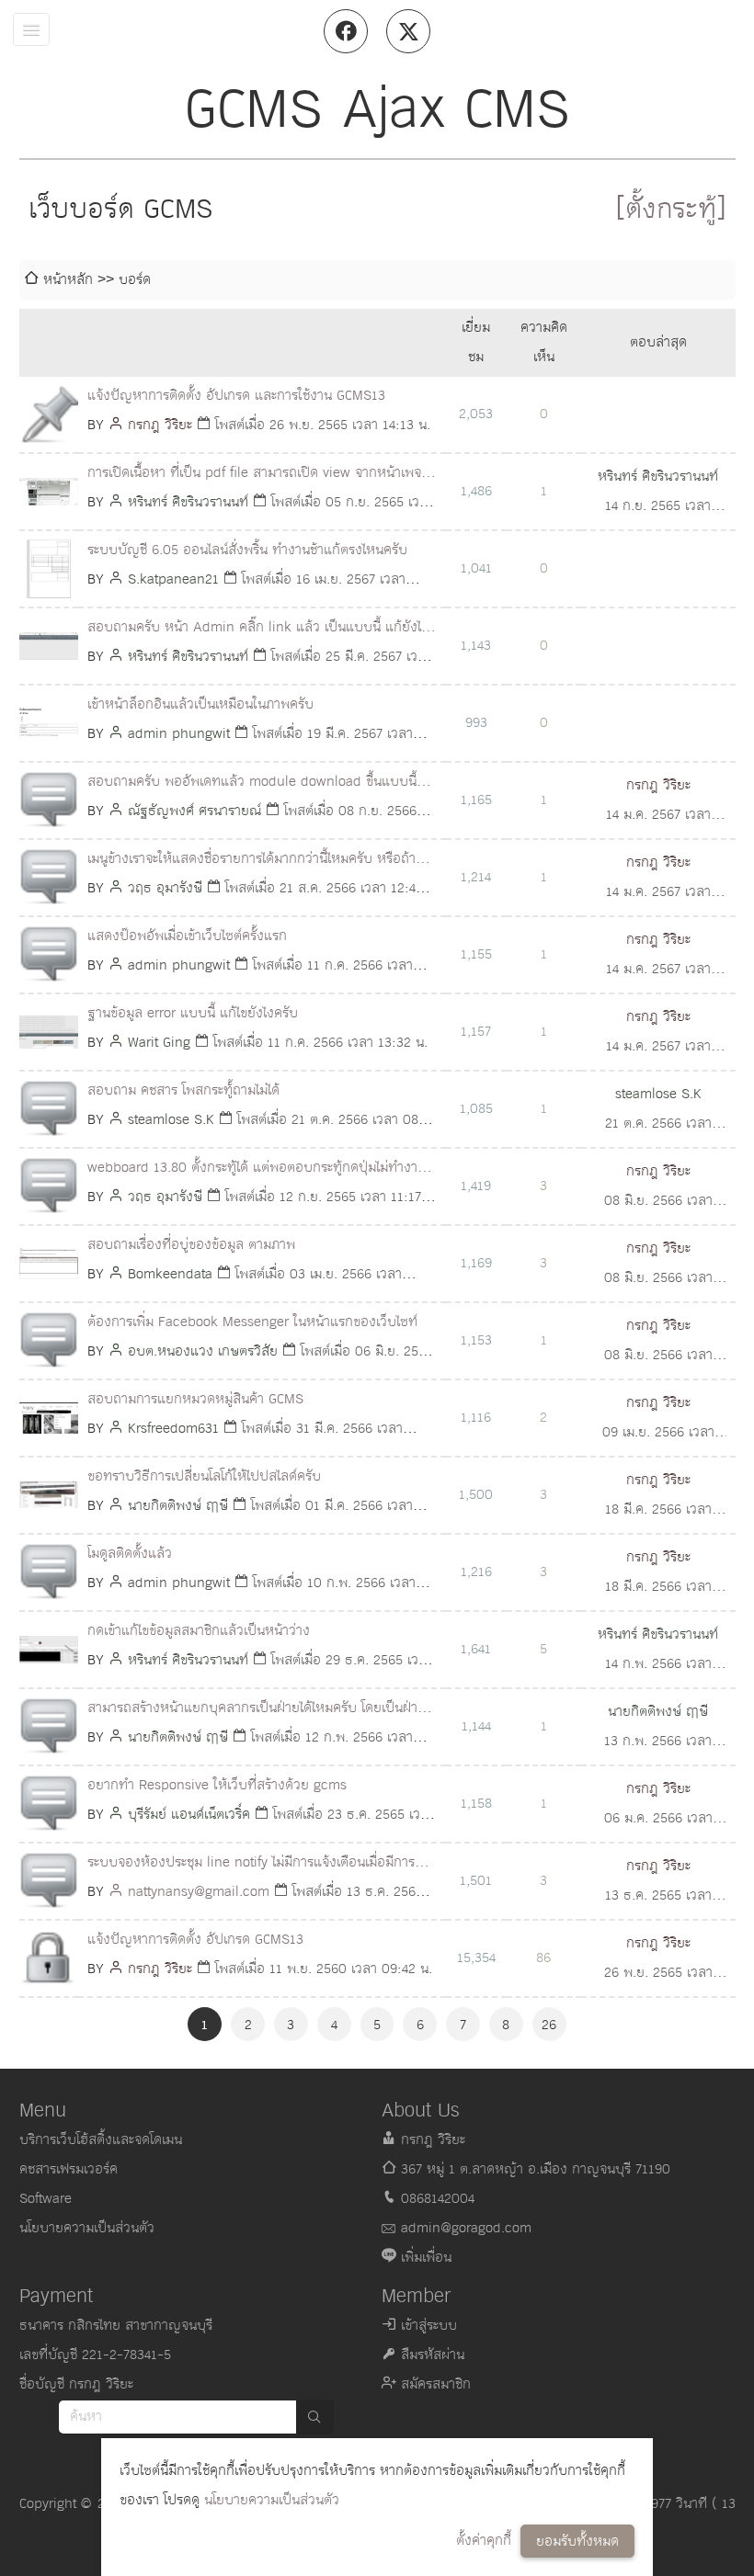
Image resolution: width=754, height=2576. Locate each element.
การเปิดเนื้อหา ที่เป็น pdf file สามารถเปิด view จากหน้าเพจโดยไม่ (254, 475)
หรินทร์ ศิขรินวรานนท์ (188, 502)
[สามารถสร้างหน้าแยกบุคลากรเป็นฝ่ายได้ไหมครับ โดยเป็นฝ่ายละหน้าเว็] (49, 1727)
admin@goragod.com (466, 2228)
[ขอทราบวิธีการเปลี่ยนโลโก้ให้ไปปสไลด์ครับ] (49, 1495)
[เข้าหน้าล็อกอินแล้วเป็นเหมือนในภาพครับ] (49, 723)
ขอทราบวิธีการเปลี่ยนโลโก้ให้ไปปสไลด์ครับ (204, 1476)
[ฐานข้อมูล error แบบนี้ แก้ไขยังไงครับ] (49, 1032)
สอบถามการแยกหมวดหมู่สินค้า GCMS (195, 1399)
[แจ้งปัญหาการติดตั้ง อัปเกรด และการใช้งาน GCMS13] (49, 414)
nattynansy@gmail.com (199, 1892)
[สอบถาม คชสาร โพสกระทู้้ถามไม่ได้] (49, 1109)
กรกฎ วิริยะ (160, 425)
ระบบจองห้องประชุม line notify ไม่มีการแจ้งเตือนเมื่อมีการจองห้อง (251, 1864)
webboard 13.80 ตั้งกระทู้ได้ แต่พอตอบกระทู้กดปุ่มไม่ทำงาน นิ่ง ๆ (257, 1169)
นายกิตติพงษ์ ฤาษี (178, 1506)
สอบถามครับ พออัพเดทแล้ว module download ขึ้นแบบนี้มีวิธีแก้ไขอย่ (256, 783)
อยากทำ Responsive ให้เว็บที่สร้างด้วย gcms (217, 1785)
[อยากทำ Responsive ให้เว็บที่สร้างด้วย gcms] (49, 1804)
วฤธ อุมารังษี (165, 888)
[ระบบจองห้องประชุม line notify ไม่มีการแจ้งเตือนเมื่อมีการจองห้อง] (49, 1881)
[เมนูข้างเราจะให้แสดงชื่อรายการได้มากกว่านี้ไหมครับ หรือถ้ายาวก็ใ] (49, 878)
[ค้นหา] (314, 2417)
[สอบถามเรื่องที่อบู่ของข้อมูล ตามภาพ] (49, 1264)
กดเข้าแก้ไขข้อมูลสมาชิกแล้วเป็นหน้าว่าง (199, 1631)
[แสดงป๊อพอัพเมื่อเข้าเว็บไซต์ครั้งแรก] (49, 955)
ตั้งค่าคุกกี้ (484, 2541)
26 (549, 2025)
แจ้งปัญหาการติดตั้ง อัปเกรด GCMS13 (195, 1940)
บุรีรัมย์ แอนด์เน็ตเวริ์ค (189, 1815)
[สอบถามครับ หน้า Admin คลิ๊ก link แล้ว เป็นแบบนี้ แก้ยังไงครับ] (49, 646)
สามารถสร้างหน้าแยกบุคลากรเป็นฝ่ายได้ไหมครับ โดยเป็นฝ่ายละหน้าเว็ (257, 1710)
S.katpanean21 (173, 579)
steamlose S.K (171, 1120)
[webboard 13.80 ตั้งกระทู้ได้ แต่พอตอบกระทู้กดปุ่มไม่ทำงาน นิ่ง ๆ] (49, 1186)
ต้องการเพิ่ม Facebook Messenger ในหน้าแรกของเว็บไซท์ (252, 1322)
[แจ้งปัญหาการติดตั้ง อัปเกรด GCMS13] (49, 1958)
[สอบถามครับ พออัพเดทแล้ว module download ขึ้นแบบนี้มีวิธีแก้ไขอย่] (49, 800)
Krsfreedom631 (173, 1429)
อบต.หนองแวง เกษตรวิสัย (203, 1351)
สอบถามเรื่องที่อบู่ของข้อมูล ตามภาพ (191, 1245)
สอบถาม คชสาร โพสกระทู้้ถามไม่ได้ (183, 1090)
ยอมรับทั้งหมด (577, 2542)
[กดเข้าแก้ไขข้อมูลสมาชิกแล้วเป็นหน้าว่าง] (49, 1650)
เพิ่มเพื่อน (426, 2258)
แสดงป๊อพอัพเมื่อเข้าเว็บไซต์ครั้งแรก (187, 936)
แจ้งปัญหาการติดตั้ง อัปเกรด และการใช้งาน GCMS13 (236, 396)
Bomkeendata (170, 1274)
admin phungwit (179, 734)
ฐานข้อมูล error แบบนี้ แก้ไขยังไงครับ (193, 1013)
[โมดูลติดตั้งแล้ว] (49, 1572)
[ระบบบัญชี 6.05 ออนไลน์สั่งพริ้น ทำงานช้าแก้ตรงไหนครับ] (49, 569)
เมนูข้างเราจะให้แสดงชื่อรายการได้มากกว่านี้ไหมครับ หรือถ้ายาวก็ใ (259, 861)
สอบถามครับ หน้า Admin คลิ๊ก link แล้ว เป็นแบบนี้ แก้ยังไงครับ (258, 629)
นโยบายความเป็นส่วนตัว (272, 2500)
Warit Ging (159, 1043)
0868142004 (438, 2199)
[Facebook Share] (346, 31)
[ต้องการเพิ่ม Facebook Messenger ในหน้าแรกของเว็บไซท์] (49, 1341)
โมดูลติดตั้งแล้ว (130, 1554)
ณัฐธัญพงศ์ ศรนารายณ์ (194, 811)
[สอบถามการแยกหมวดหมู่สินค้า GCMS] (49, 1418)
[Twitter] (408, 31)
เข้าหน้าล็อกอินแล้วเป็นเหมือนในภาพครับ (200, 704)
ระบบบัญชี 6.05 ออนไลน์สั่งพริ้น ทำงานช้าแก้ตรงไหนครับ (247, 550)
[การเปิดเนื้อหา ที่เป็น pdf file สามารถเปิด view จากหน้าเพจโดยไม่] (49, 492)
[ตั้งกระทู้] (671, 210)
